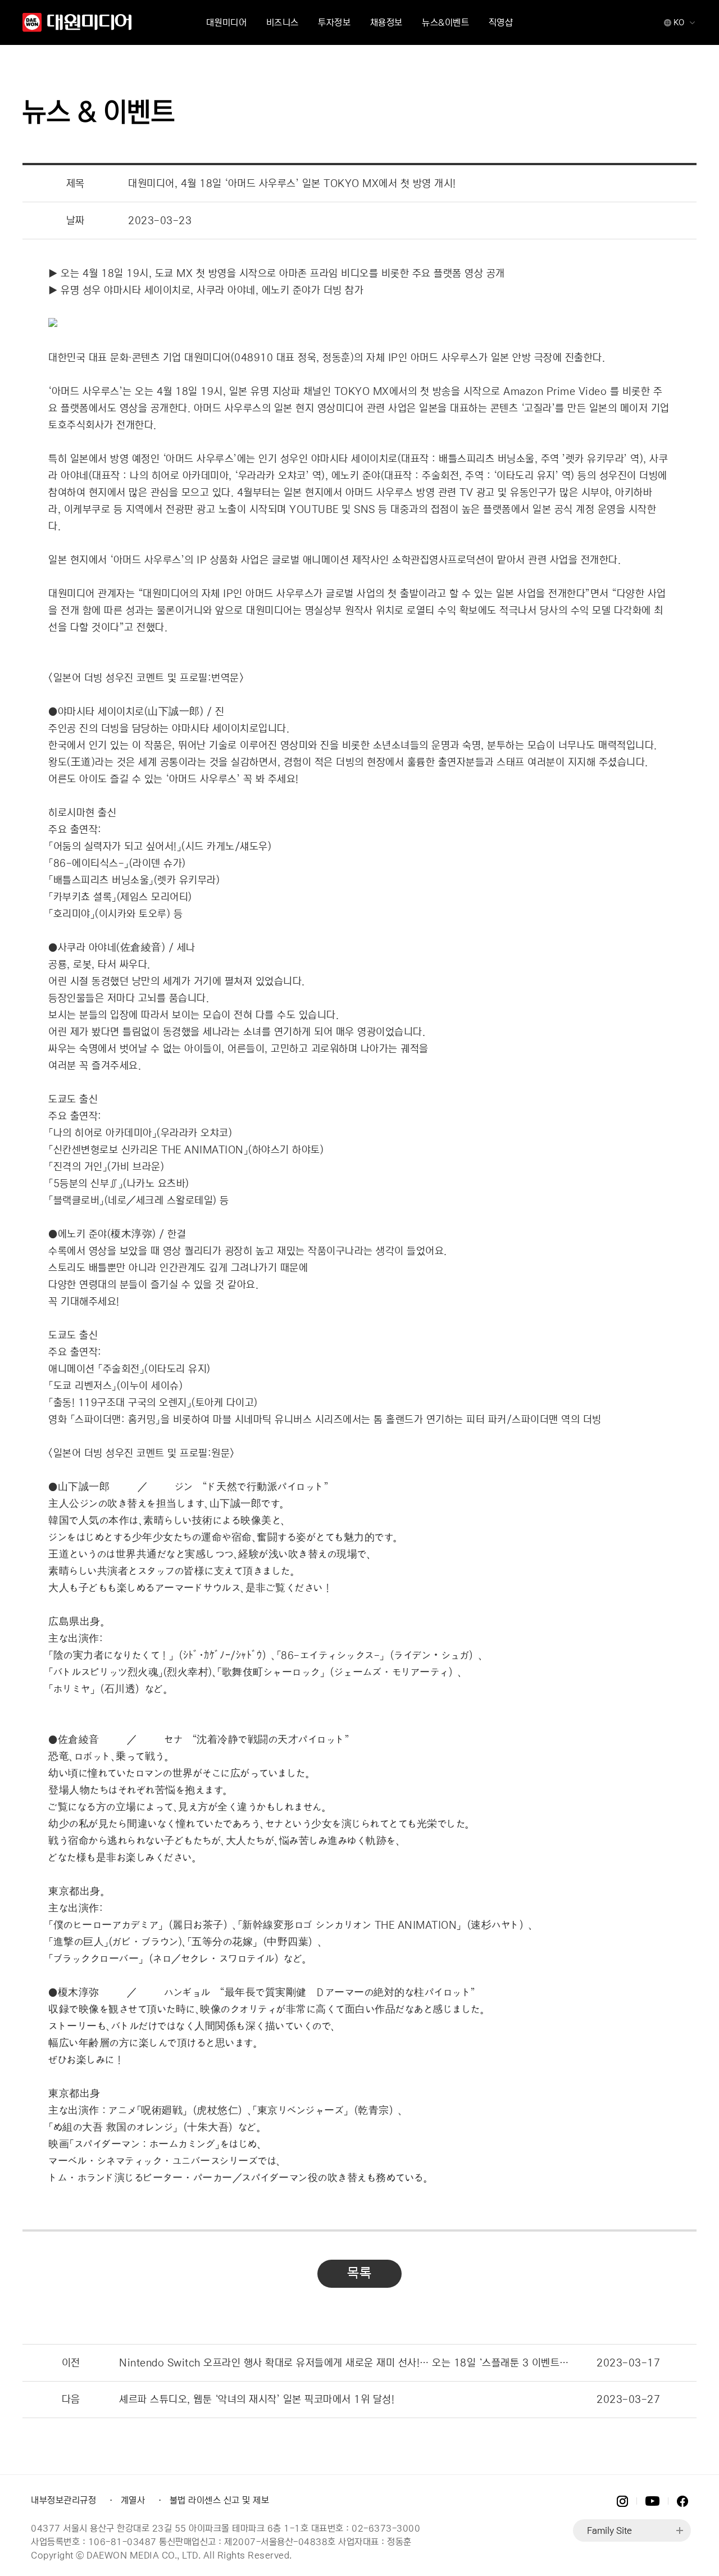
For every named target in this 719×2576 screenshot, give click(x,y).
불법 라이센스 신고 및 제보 (220, 2500)
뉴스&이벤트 (445, 22)
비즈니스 (283, 22)
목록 (359, 2273)
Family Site (609, 2530)
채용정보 (386, 22)
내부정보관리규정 (63, 2500)
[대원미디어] (78, 23)
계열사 (133, 2500)
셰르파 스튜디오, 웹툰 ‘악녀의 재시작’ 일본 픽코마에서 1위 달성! (257, 2400)
